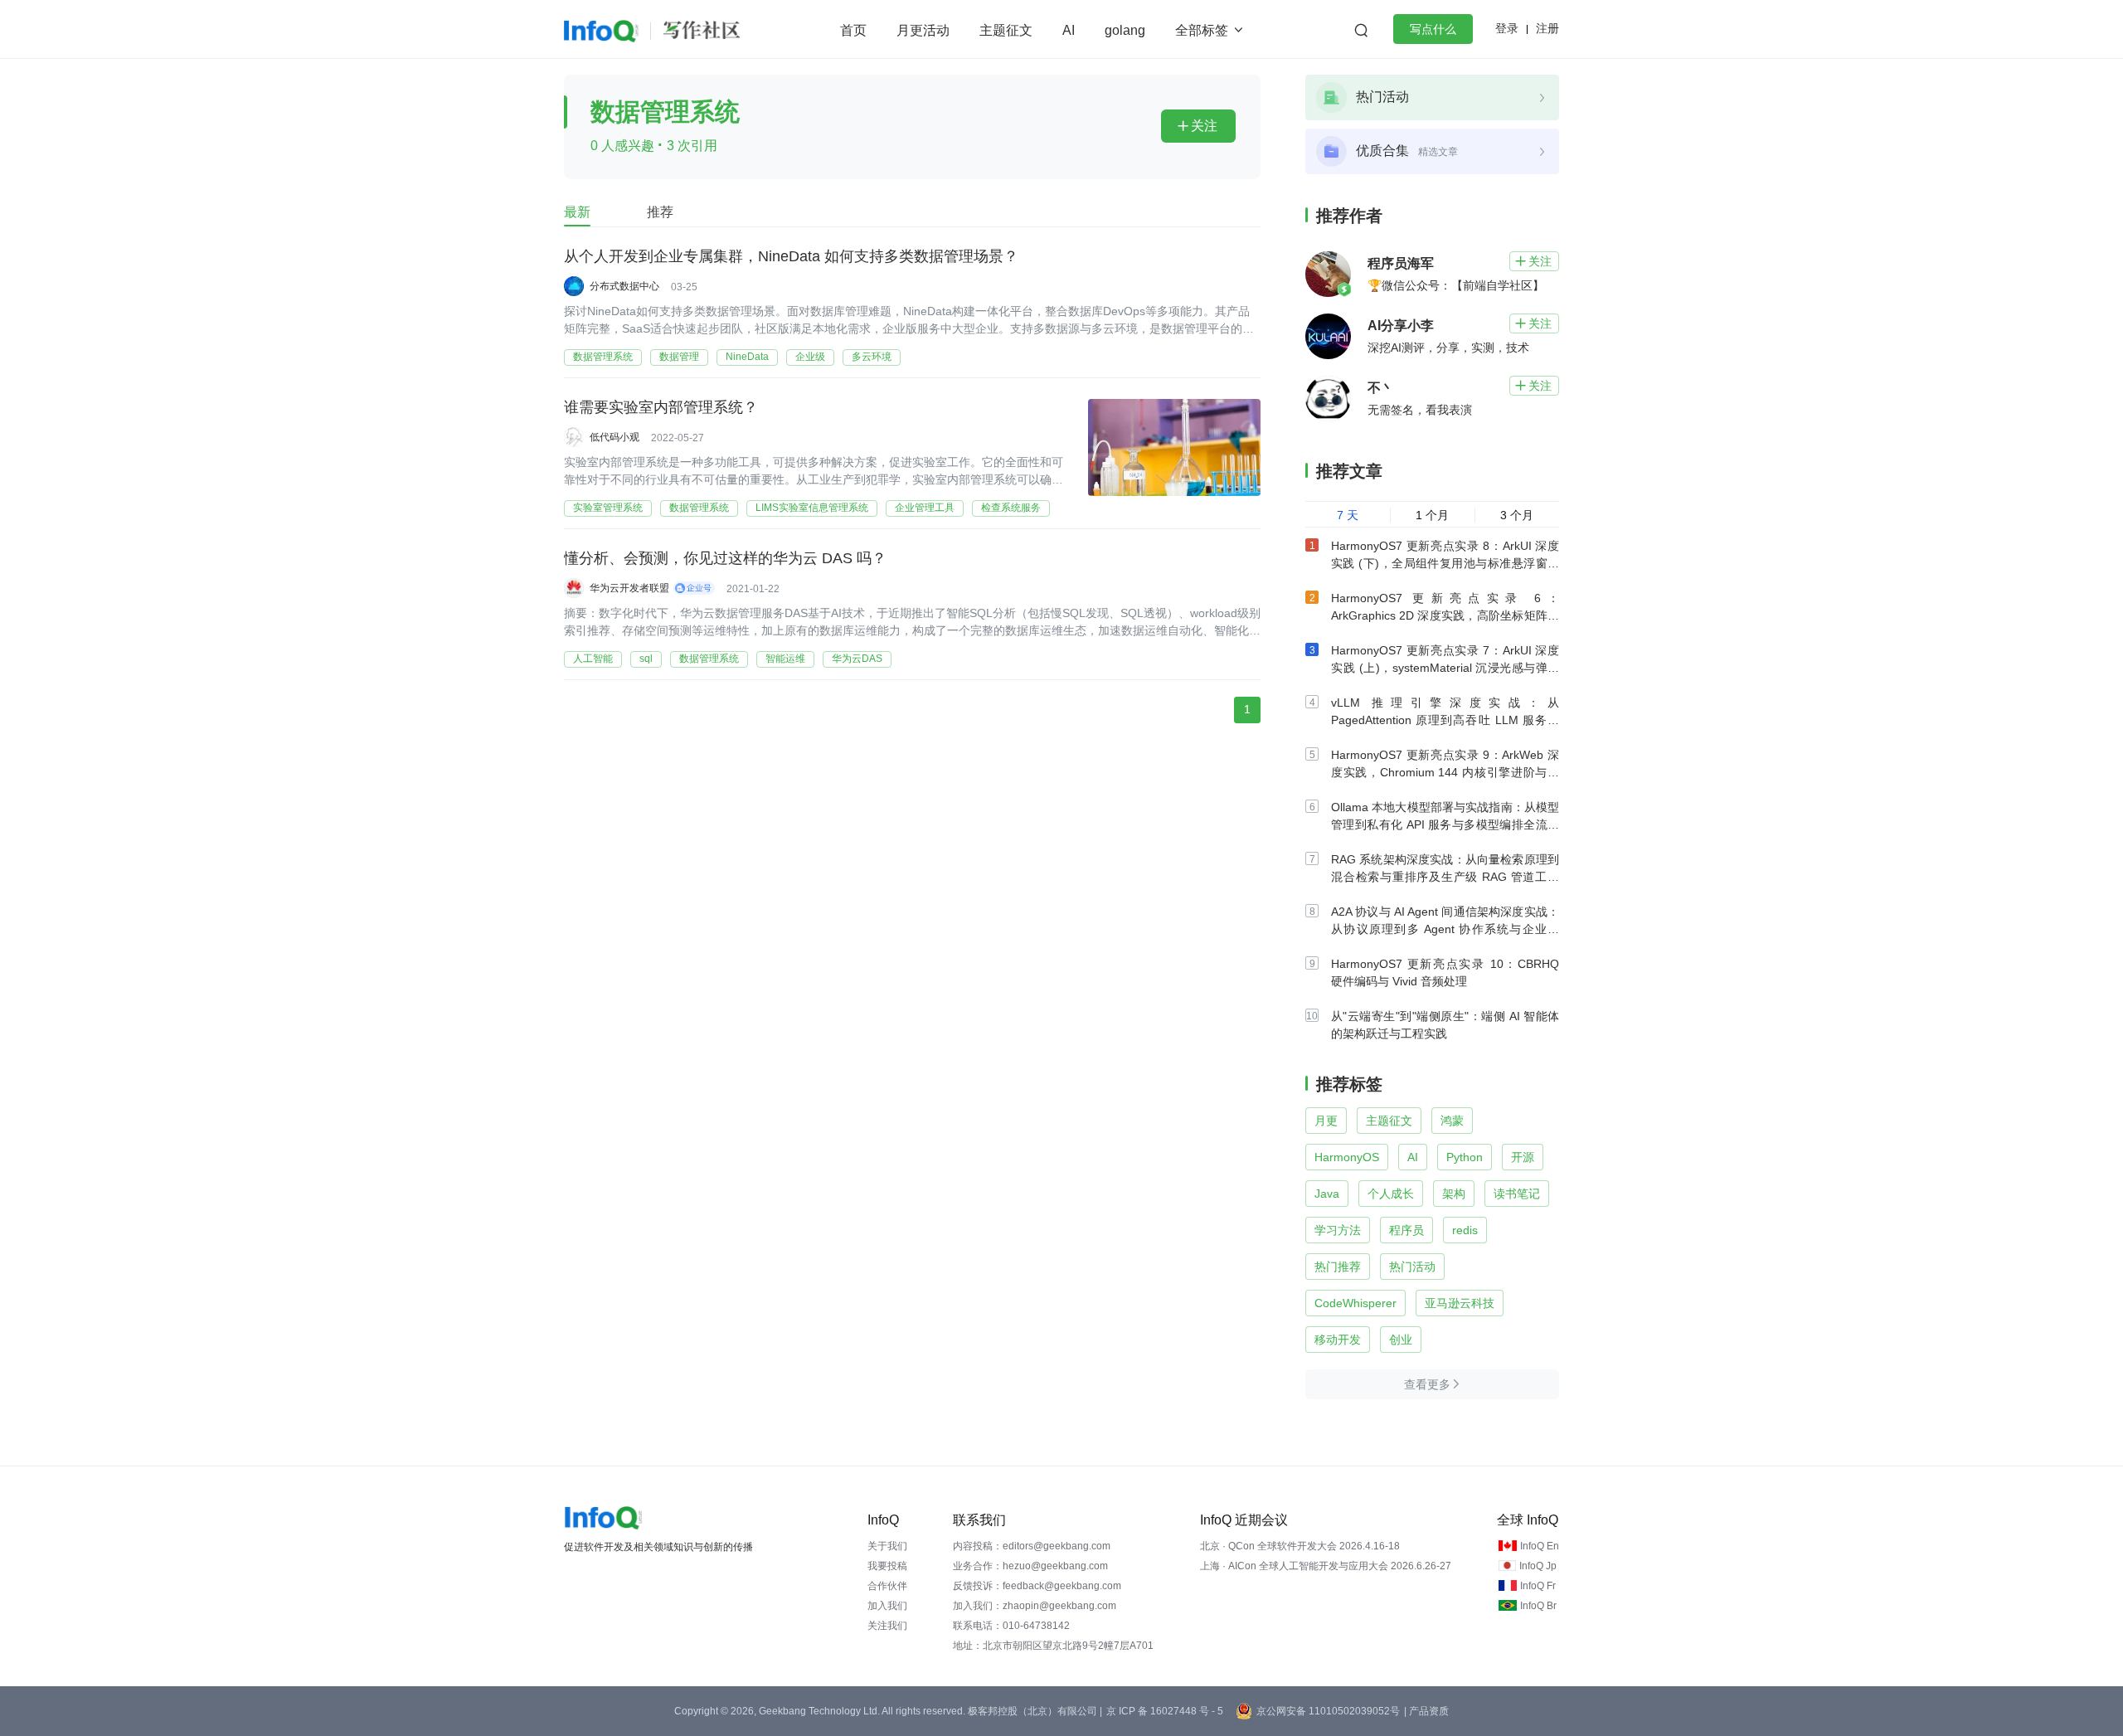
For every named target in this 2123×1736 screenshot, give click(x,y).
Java (1327, 1194)
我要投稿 (887, 1566)
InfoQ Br (1538, 1606)
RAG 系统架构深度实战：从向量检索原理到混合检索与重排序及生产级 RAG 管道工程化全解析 (1445, 877)
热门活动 (1412, 1267)
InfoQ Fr (1538, 1586)
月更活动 (923, 30)
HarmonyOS (1347, 1157)
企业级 (810, 357)
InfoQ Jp (1538, 1566)
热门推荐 (1338, 1267)
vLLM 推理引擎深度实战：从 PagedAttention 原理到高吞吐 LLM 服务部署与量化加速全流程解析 (1445, 720)
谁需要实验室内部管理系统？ (661, 407)
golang (1125, 30)
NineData (747, 357)
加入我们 (887, 1606)
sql (646, 659)
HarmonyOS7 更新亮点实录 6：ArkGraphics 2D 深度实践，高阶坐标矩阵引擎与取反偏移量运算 (1445, 615)
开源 (1523, 1157)
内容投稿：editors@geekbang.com (1032, 1546)
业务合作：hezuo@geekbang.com (1030, 1566)
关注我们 (887, 1626)
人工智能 (593, 659)
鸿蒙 (1452, 1121)
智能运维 (785, 659)
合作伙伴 (887, 1586)
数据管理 (679, 357)
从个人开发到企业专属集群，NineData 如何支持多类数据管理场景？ (791, 256)
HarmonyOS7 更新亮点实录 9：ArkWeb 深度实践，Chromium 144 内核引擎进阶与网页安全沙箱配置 (1445, 772)
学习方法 (1338, 1230)
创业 (1401, 1340)
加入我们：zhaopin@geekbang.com (1035, 1606)
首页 (853, 30)
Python (1465, 1157)
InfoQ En (1540, 1546)
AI (1069, 30)
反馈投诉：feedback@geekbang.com (1037, 1586)
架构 (1454, 1194)
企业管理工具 (925, 508)
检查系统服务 (1011, 508)
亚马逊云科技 (1460, 1303)
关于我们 (887, 1546)
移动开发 (1338, 1340)
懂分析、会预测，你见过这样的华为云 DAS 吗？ (725, 558)
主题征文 (1006, 30)
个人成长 (1391, 1194)
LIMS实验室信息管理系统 (812, 508)
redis (1465, 1230)
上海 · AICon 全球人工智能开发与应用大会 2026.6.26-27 (1326, 1566)
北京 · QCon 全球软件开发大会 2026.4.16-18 (1300, 1546)
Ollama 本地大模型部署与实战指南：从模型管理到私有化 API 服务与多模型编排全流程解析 (1445, 824)
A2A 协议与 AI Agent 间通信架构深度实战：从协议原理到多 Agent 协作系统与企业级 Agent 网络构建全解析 (1445, 929)
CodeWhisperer (1355, 1303)
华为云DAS (857, 659)
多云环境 (872, 357)
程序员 (1406, 1230)
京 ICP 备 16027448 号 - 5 (1165, 1711)
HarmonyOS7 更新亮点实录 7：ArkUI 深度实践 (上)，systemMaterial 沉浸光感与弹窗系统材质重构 (1445, 668)
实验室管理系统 (608, 508)
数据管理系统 (603, 357)
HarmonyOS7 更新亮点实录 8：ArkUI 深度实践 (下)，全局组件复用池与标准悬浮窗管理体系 (1445, 563)
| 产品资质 (1426, 1711)
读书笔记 (1517, 1194)
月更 (1326, 1121)
